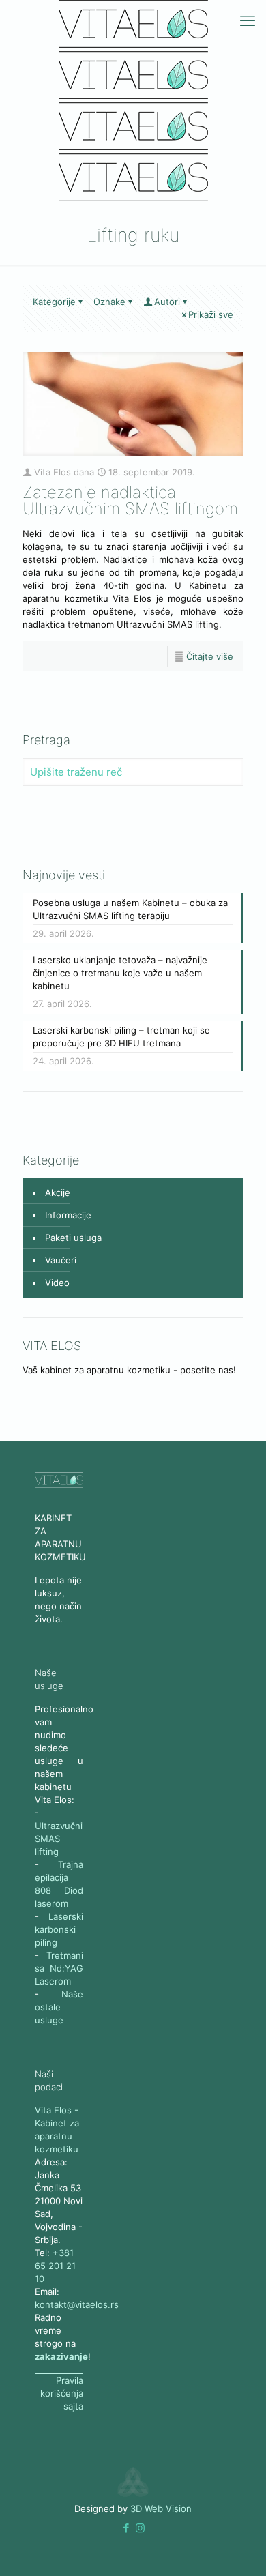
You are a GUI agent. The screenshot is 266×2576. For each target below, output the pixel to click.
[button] (126, 2528)
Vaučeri (61, 1260)
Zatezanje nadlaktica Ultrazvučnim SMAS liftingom (130, 500)
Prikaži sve (211, 314)
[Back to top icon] (201, 2548)
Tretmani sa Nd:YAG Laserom (59, 1968)
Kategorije (54, 302)
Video (57, 1283)
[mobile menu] (248, 20)
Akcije (58, 1192)
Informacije (68, 1215)
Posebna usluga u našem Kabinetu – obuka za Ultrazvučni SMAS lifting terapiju (130, 909)
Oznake (109, 302)
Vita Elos (53, 472)
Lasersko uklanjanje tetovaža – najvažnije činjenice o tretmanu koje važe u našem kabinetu (120, 973)
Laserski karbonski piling (59, 1929)
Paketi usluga (73, 1238)
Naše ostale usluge (59, 2007)
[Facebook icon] (126, 2528)
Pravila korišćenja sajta (62, 2393)
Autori (167, 302)
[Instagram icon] (140, 2528)
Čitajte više (210, 656)
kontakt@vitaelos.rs (77, 2304)
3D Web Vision (161, 2508)
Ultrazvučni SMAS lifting (59, 1839)
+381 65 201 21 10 (55, 2266)
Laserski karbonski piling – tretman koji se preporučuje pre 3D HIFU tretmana (121, 1037)
